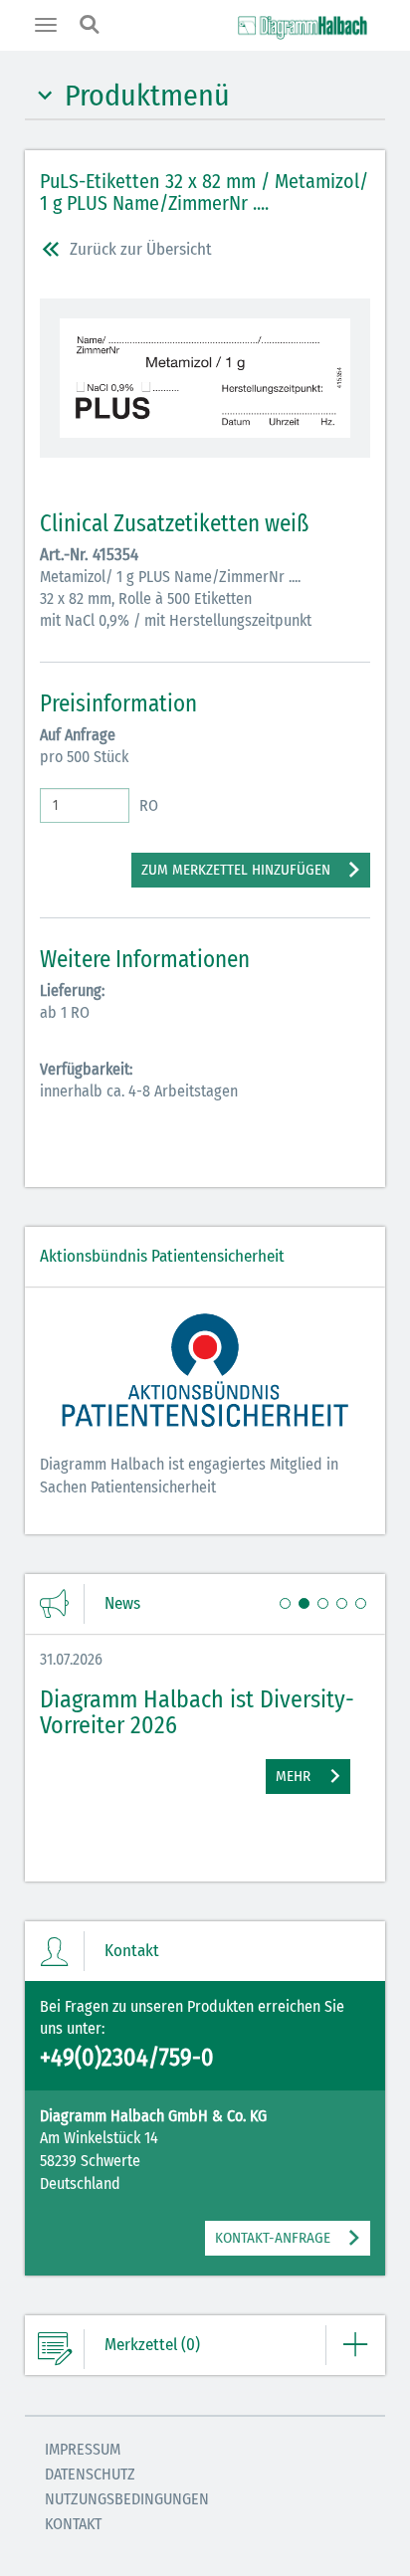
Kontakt (73, 2524)
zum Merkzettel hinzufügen (236, 870)
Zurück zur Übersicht (141, 249)
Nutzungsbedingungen (127, 2499)
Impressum (83, 2449)
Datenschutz (90, 2474)
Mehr (293, 1776)
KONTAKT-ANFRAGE (273, 2238)
